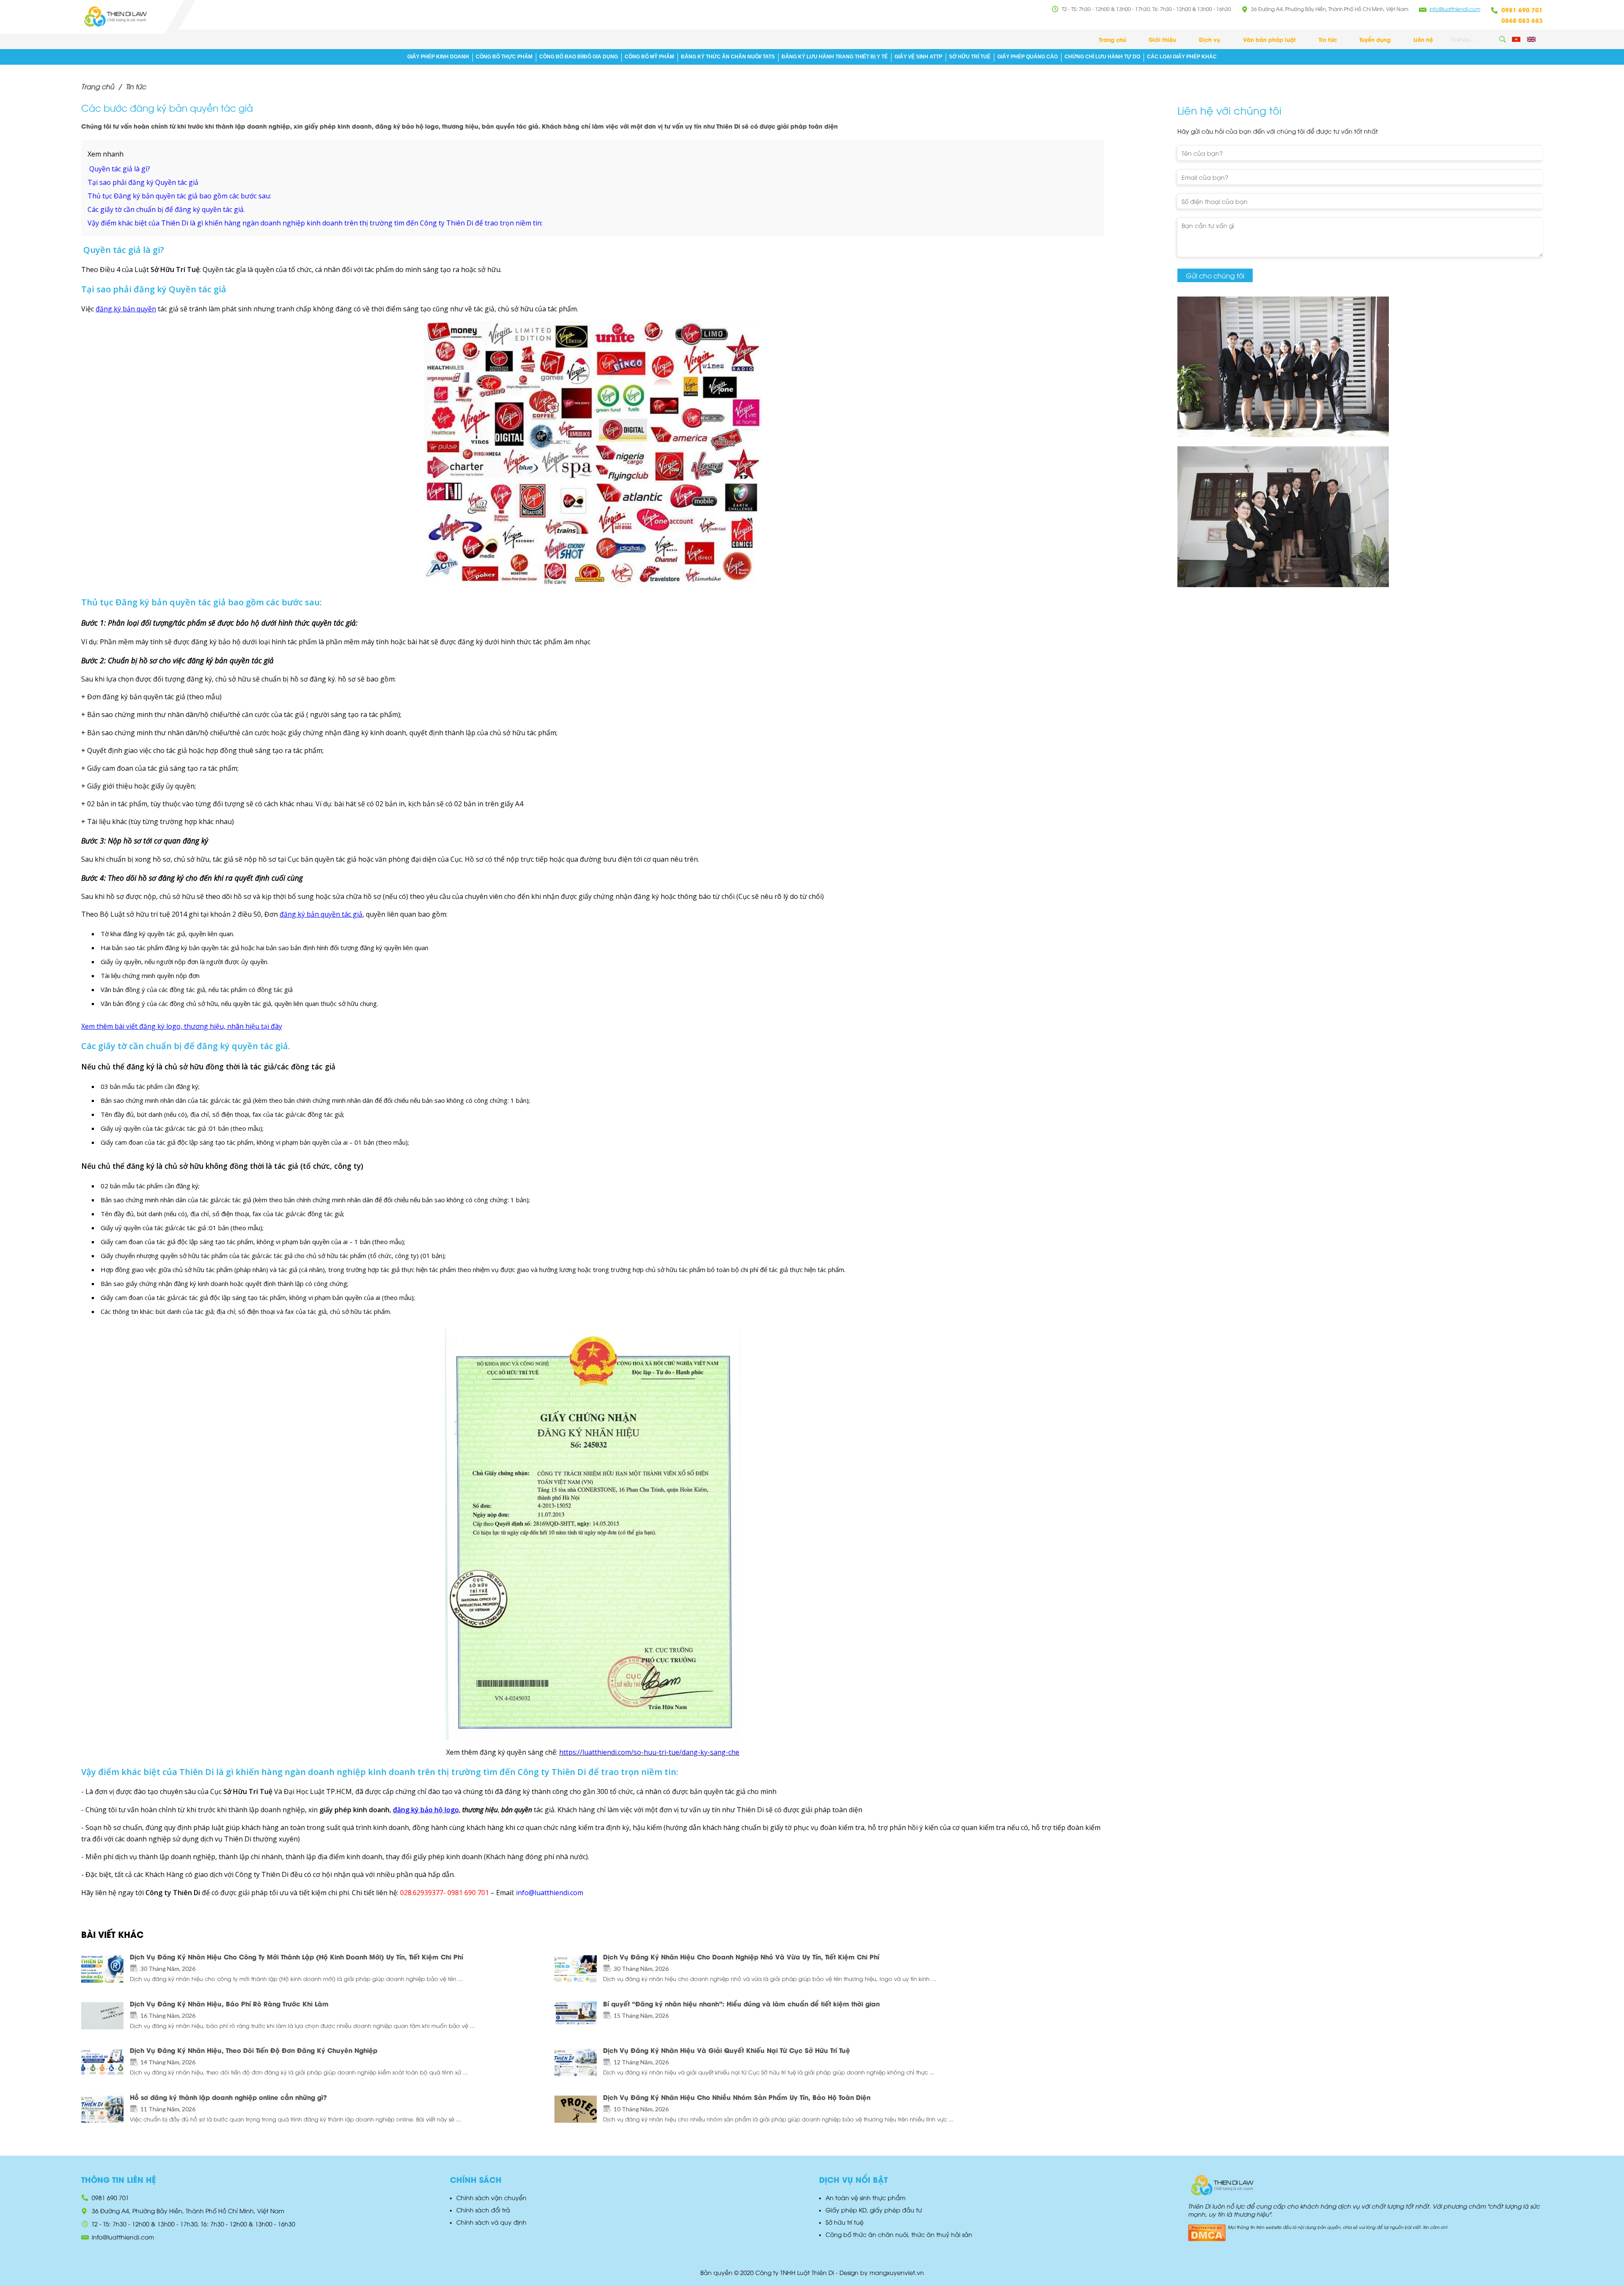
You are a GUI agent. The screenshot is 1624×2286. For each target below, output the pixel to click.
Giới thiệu (1162, 39)
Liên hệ (1423, 39)
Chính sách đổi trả (483, 2210)
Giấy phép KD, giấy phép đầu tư (874, 2210)
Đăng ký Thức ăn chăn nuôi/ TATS (728, 57)
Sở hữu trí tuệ (970, 57)
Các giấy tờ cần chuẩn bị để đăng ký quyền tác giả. (166, 209)
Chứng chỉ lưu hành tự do (1102, 57)
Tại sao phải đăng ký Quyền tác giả (143, 182)
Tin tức (1328, 39)
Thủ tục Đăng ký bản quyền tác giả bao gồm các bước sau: (179, 196)
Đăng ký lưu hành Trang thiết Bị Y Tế (835, 57)
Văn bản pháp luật (1269, 39)
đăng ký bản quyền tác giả (321, 914)
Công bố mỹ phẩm (649, 57)
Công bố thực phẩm (504, 57)
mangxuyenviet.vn (897, 2272)
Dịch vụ (1210, 39)
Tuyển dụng (1375, 39)
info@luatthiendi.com (1455, 9)
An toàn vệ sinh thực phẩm (865, 2197)
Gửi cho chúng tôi (1215, 275)
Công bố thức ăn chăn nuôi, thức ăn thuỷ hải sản (899, 2234)
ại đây (271, 1026)
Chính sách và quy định (491, 2222)
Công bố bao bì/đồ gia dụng (579, 57)
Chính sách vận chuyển (491, 2197)
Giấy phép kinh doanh (438, 57)
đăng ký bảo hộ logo (426, 1810)
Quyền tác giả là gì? (119, 169)
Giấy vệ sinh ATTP (918, 57)
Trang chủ (1112, 39)
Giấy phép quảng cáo (1027, 57)
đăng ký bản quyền (126, 309)
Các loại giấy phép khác (1182, 57)
